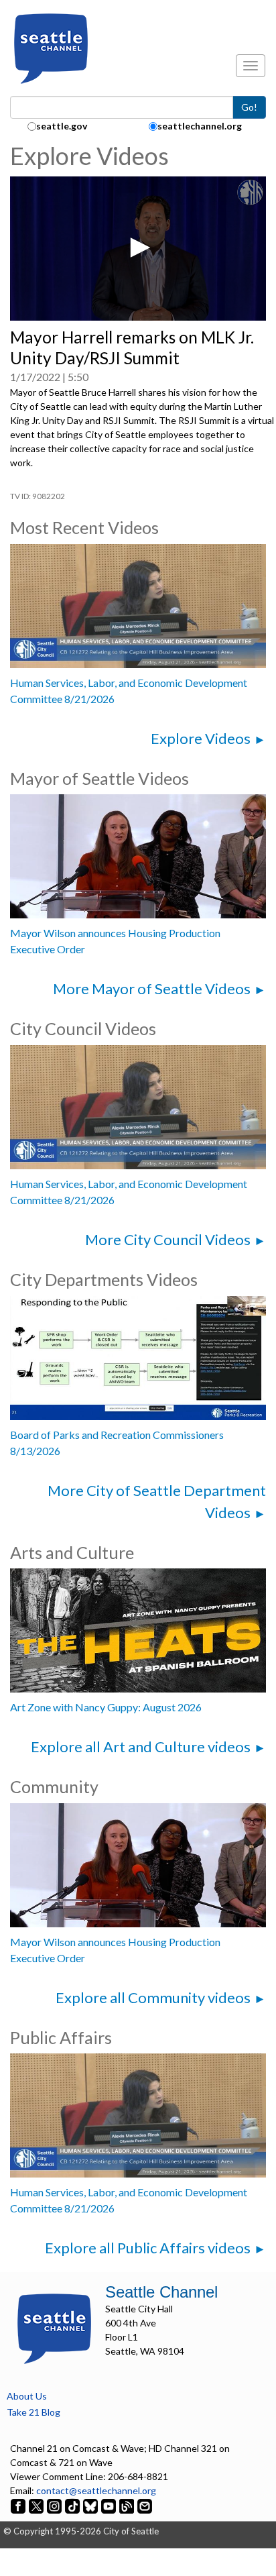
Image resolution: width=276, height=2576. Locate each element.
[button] (138, 248)
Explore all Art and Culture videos (141, 1747)
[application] (138, 249)
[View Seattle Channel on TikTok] (72, 2505)
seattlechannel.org (200, 126)
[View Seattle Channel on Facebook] (19, 2505)
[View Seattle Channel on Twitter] (37, 2505)
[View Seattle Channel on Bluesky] (90, 2505)
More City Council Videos (168, 1239)
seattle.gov (62, 126)
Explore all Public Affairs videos (148, 2248)
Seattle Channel (161, 2292)
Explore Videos (201, 738)
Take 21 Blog (33, 2412)
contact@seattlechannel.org (96, 2490)
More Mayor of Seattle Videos (152, 988)
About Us (27, 2396)
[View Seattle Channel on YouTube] (110, 2505)
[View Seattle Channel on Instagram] (55, 2505)
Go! (249, 107)
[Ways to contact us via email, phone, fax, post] (145, 2505)
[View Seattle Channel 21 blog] (128, 2505)
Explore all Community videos (153, 1997)
